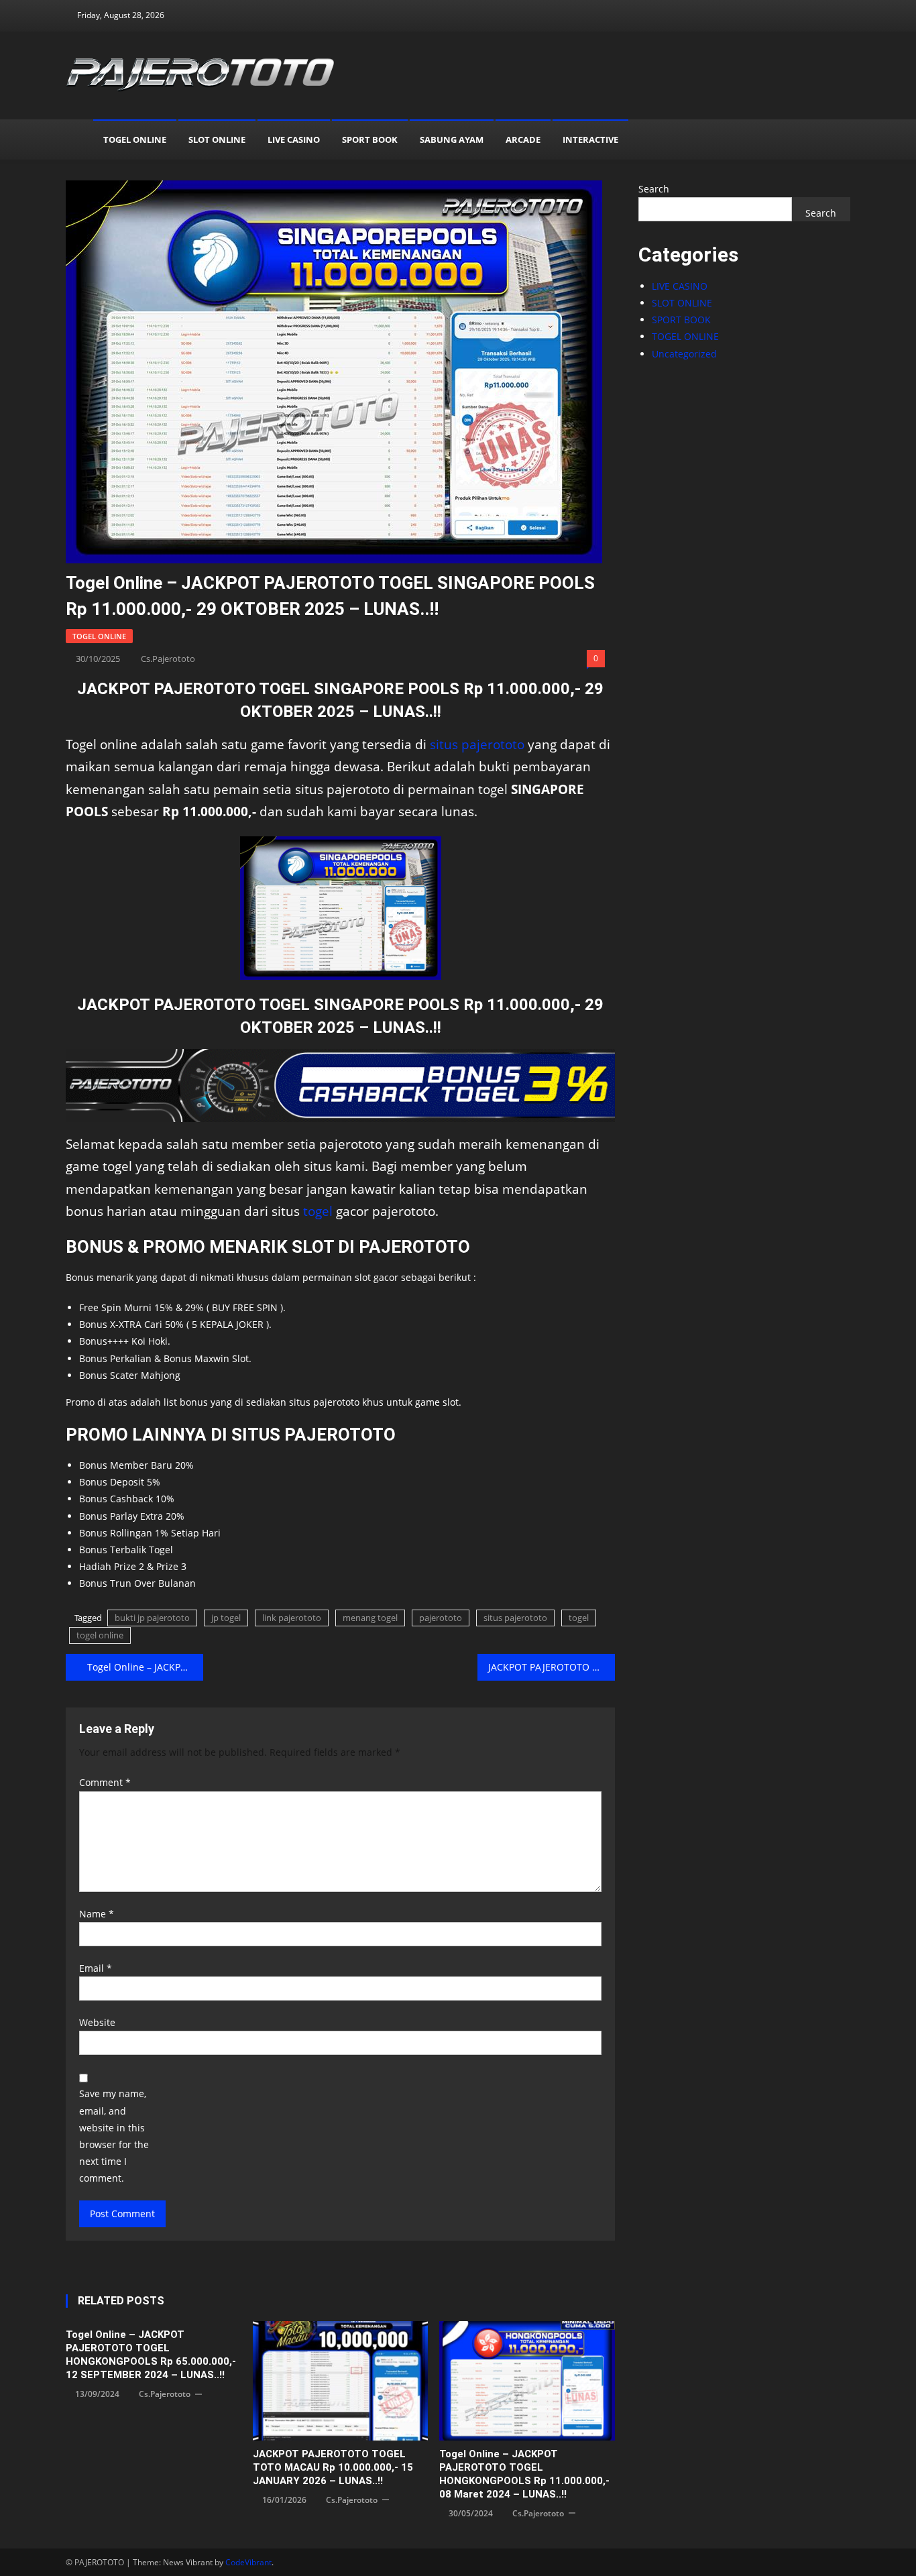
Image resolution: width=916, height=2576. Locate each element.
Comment (105, 1782)
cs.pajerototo (168, 659)
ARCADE (523, 139)
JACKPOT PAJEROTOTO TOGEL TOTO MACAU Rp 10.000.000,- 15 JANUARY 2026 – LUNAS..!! (333, 2467)
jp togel (226, 1618)
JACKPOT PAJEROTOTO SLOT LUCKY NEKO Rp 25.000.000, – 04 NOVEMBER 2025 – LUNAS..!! (552, 1667)
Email (96, 1968)
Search (654, 189)
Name (97, 1914)
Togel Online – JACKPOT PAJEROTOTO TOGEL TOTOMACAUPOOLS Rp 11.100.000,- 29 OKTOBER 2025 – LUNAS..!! (145, 1667)
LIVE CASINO (294, 139)
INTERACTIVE (590, 139)
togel (318, 1211)
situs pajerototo (477, 744)
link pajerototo (292, 1618)
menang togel (370, 1618)
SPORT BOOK (370, 139)
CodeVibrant (248, 2562)
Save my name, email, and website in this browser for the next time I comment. (114, 2136)
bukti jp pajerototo (152, 1618)
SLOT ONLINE (217, 139)
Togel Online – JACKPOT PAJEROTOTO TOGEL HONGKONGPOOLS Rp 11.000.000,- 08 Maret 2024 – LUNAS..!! (524, 2474)
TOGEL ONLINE (135, 139)
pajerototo (441, 1618)
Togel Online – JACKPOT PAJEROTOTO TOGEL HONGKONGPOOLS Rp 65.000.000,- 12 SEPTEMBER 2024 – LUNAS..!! (151, 2355)
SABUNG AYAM (452, 139)
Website (97, 2022)
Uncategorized (684, 354)
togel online (100, 1635)
